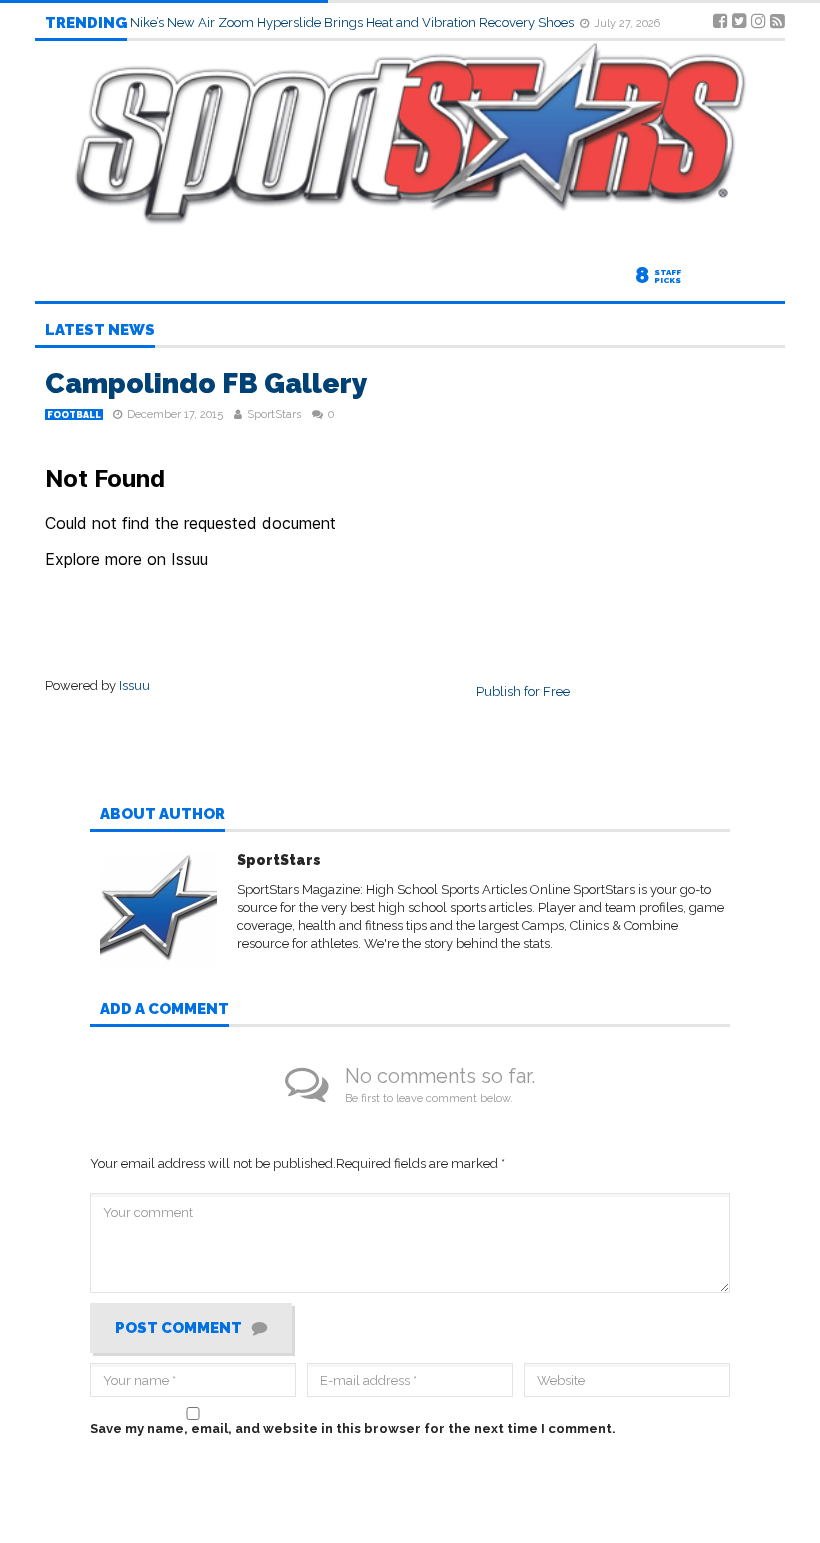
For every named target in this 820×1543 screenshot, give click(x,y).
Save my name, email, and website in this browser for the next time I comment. (353, 1428)
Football (74, 415)
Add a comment (164, 1010)
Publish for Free (523, 691)
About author (162, 815)
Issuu (134, 685)
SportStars (274, 414)
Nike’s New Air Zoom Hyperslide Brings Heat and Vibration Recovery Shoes (353, 22)
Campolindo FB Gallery (206, 383)
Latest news (100, 331)
